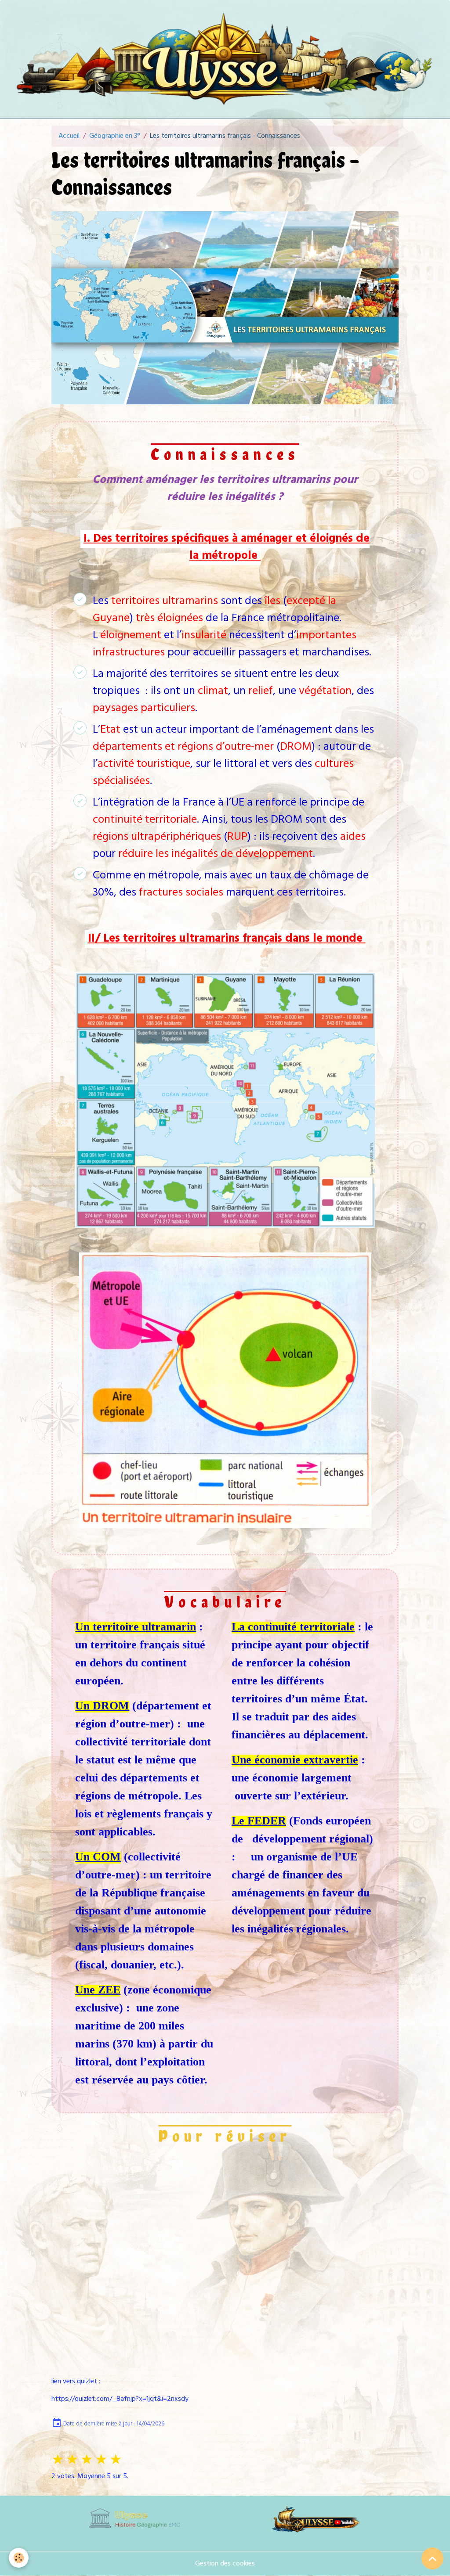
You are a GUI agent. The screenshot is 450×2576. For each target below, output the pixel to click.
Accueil (69, 136)
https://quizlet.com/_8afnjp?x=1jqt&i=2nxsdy (120, 2399)
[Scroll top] (432, 2558)
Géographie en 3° (115, 136)
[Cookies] (19, 2558)
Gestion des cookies (225, 2564)
